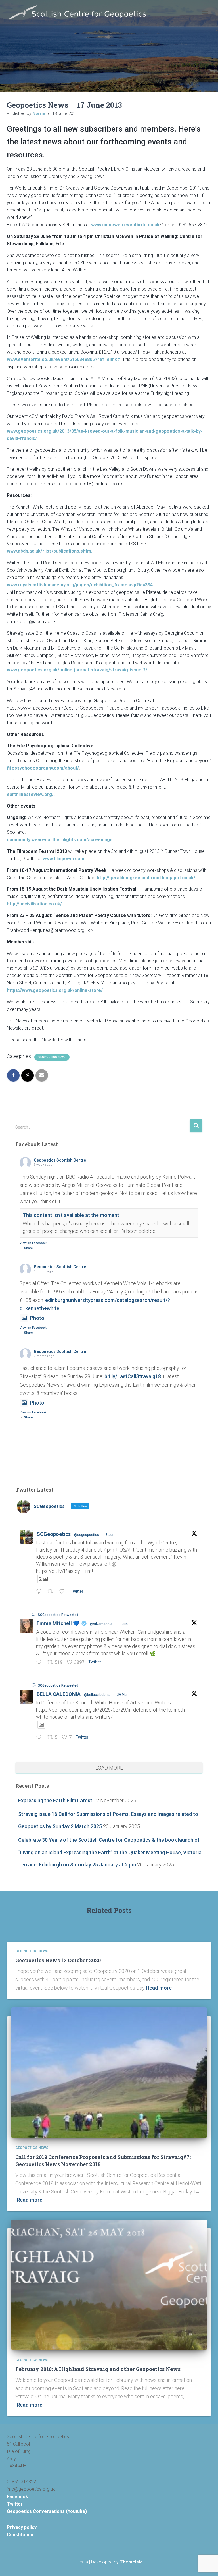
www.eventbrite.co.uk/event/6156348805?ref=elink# (63, 359)
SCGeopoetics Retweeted (58, 1615)
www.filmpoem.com (63, 859)
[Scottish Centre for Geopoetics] (80, 13)
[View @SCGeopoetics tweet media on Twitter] (41, 1725)
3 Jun (110, 1535)
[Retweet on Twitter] (33, 1614)
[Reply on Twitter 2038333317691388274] (40, 1738)
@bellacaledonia (97, 1695)
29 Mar (122, 1695)
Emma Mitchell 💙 (58, 1623)
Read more (159, 1988)
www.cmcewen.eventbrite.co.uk (125, 225)
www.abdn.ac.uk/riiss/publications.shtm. (50, 551)
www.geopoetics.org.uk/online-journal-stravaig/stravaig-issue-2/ (77, 670)
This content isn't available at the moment (71, 1215)
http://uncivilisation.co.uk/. (35, 904)
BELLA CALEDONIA (59, 1694)
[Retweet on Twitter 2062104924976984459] (52, 1592)
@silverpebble (101, 1624)
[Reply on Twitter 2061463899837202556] (40, 1663)
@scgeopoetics (87, 1535)
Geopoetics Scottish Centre (60, 1160)
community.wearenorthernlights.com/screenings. (60, 840)
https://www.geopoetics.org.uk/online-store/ (55, 990)
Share (28, 1248)
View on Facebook (33, 1243)
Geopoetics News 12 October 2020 (58, 1960)
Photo (37, 1318)
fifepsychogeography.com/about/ (43, 768)
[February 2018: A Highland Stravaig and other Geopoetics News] (109, 2284)
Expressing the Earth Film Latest (55, 1800)
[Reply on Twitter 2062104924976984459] (40, 1592)
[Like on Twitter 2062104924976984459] (64, 1592)
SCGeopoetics (54, 1534)
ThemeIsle (131, 2562)
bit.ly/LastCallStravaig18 (133, 1376)
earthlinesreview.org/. (31, 794)
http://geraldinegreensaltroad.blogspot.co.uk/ (146, 878)
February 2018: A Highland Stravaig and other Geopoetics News (98, 2369)
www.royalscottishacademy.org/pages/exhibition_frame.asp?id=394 (80, 585)
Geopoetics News (52, 1057)
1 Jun (123, 1624)
